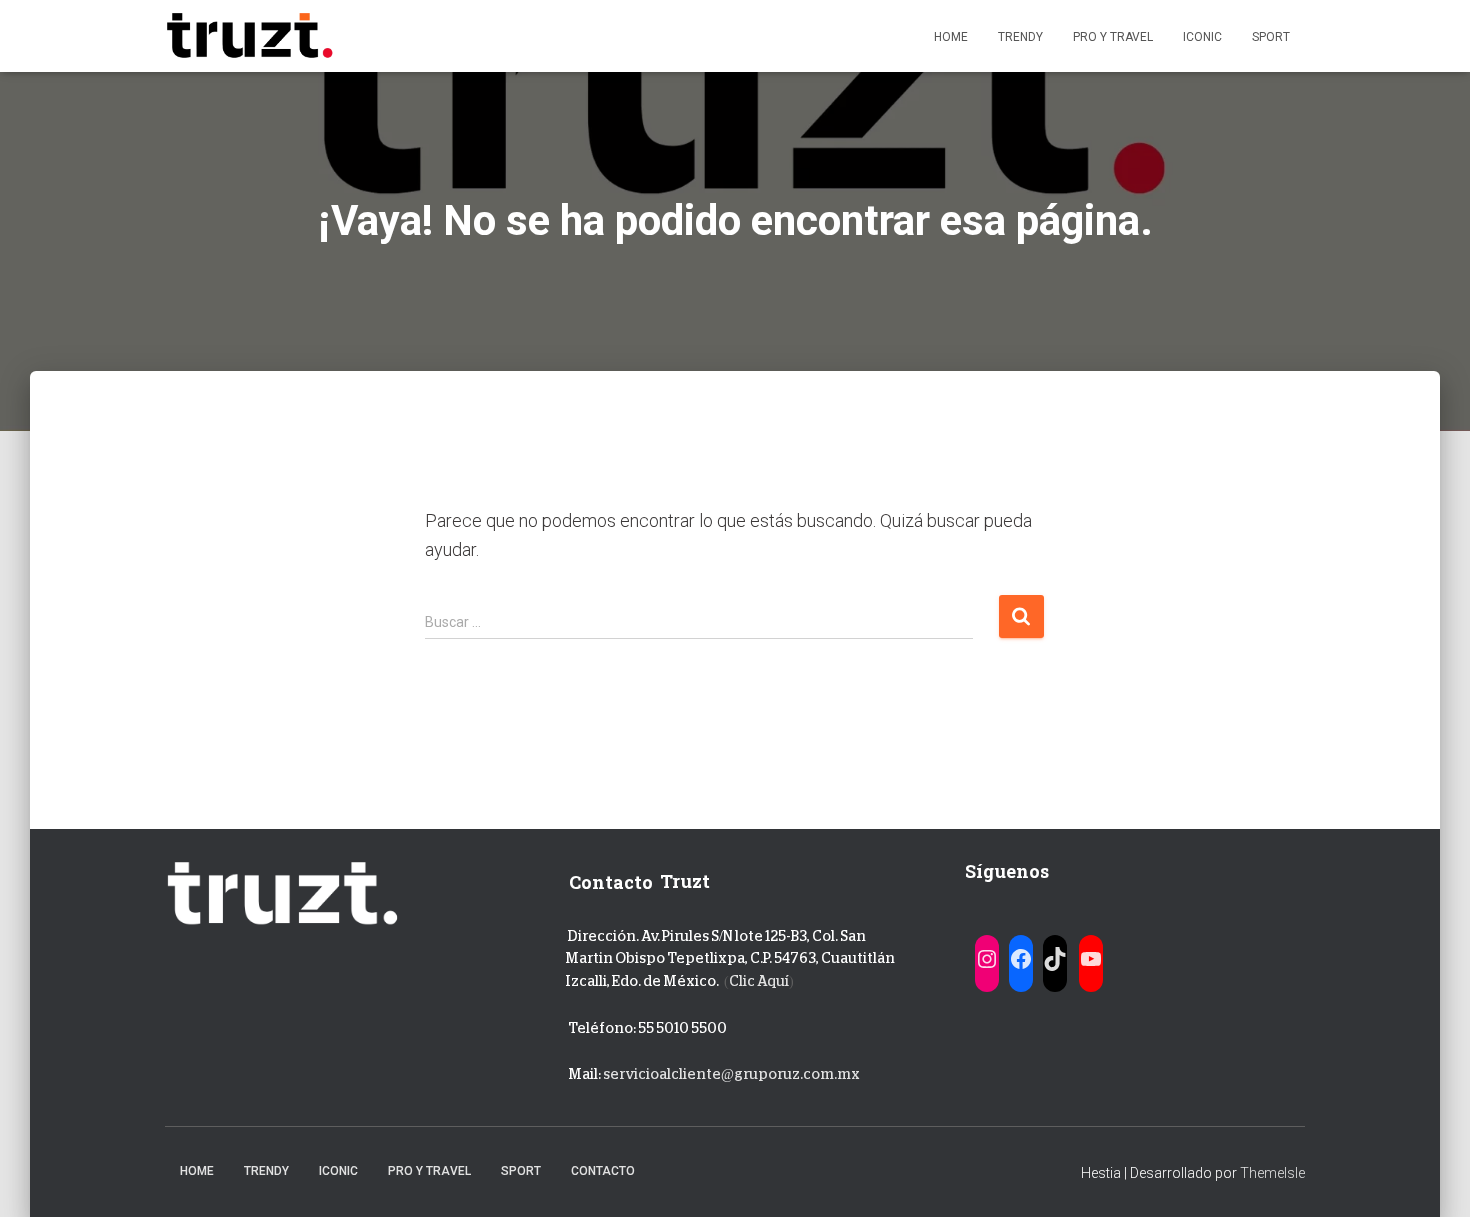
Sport (1271, 37)
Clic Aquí (759, 981)
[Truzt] (249, 36)
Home (951, 37)
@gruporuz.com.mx (790, 1074)
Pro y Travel (1113, 37)
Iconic (1202, 37)
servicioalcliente (662, 1074)
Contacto (603, 1171)
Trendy (1020, 37)
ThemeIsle (1272, 1173)
